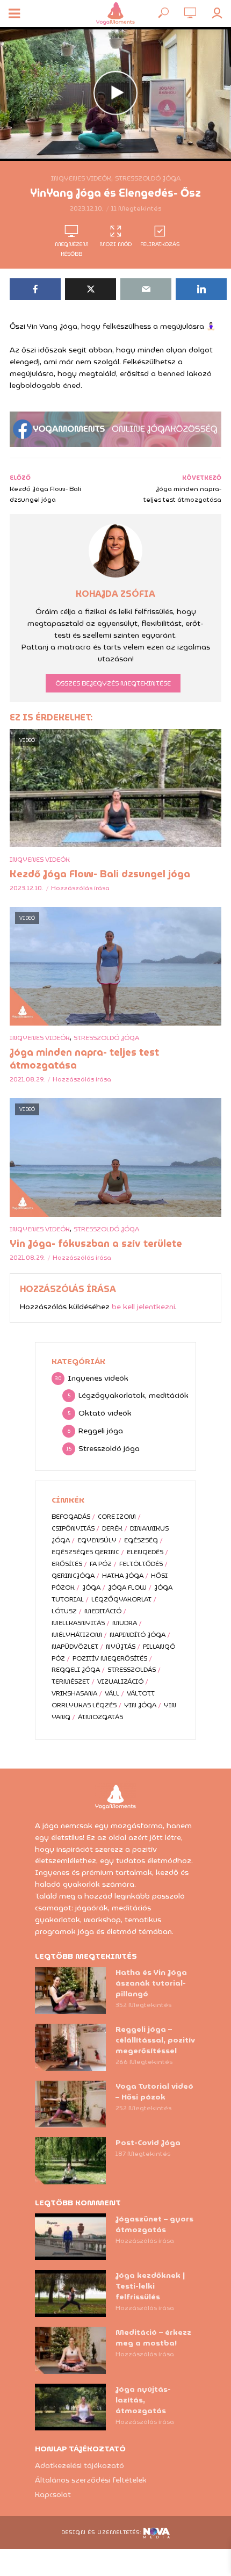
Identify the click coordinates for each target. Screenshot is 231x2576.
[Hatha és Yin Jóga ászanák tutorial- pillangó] (70, 1990)
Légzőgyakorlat (121, 1599)
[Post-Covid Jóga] (70, 2161)
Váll (112, 1693)
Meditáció (103, 1611)
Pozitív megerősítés (110, 1658)
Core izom (117, 1516)
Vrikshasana (74, 1693)
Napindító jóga (138, 1635)
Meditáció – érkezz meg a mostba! (153, 2337)
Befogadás (71, 1516)
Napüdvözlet (75, 1646)
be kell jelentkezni (143, 1307)
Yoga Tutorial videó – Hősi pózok (154, 2091)
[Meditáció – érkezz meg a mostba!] (70, 2350)
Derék (112, 1528)
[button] (208, 15)
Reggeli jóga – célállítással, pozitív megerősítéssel (155, 2040)
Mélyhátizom (77, 1635)
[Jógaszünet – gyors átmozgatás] (70, 2237)
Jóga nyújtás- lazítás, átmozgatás (143, 2400)
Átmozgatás (100, 1717)
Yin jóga (140, 1705)
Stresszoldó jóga (148, 178)
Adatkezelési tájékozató (80, 2465)
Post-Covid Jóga (148, 2142)
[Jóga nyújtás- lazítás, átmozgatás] (70, 2407)
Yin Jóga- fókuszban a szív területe (96, 1244)
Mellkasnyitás (78, 1623)
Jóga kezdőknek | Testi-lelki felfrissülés (150, 2286)
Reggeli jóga (76, 1669)
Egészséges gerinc (85, 1552)
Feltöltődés (141, 1564)
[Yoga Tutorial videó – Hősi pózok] (70, 2104)
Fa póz (101, 1564)
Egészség (141, 1540)
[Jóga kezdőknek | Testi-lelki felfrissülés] (70, 2293)
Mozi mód (115, 244)
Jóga (91, 1587)
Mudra (125, 1623)
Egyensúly (97, 1540)
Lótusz (64, 1611)
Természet (71, 1681)
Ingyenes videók (81, 178)
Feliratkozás (160, 244)
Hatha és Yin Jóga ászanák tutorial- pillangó (151, 1983)
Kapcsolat (53, 2494)
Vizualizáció (120, 1681)
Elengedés (145, 1552)
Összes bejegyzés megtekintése (113, 683)
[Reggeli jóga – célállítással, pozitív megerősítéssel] (70, 2047)
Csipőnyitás (73, 1528)
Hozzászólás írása (80, 888)
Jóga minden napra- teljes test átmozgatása (84, 1059)
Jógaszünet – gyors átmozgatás (154, 2224)
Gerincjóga (73, 1575)
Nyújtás (121, 1646)
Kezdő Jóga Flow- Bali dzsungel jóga (100, 874)
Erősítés (67, 1564)
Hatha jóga (123, 1575)
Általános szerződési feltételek (91, 2480)
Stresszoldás (132, 1669)
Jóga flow (127, 1587)
